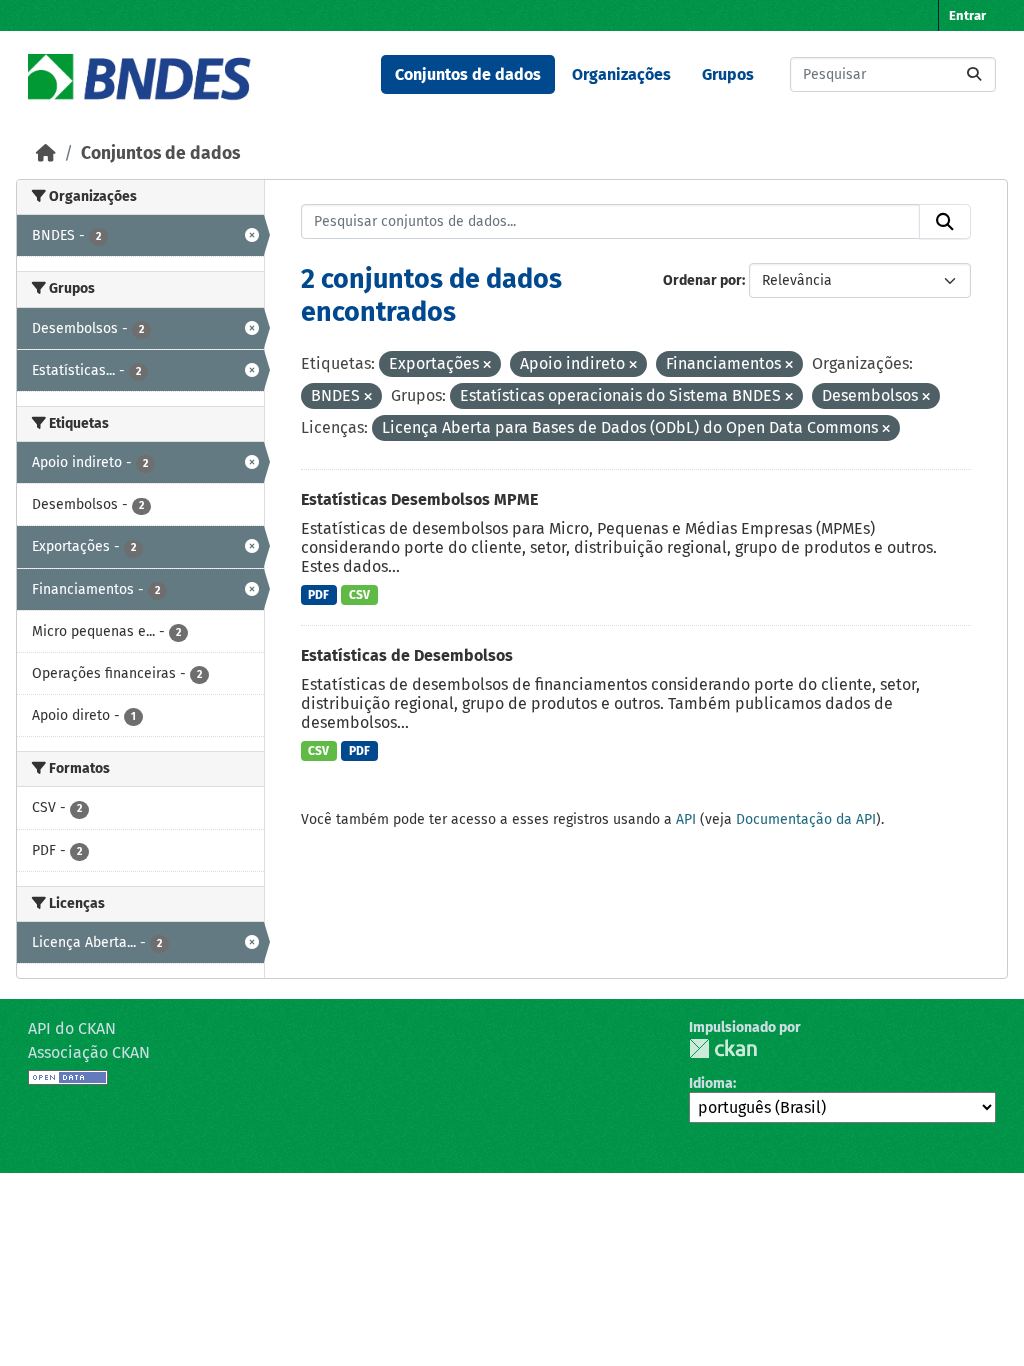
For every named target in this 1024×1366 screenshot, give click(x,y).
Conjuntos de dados (468, 74)
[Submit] (974, 74)
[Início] (46, 153)
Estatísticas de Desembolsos (407, 655)
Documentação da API (806, 819)
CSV (359, 595)
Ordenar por (702, 280)
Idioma (711, 1083)
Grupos (728, 74)
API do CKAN (72, 1028)
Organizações (621, 74)
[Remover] (487, 365)
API (686, 819)
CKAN (723, 1048)
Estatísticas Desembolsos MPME (419, 499)
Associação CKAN (89, 1052)
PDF (318, 595)
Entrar (967, 15)
